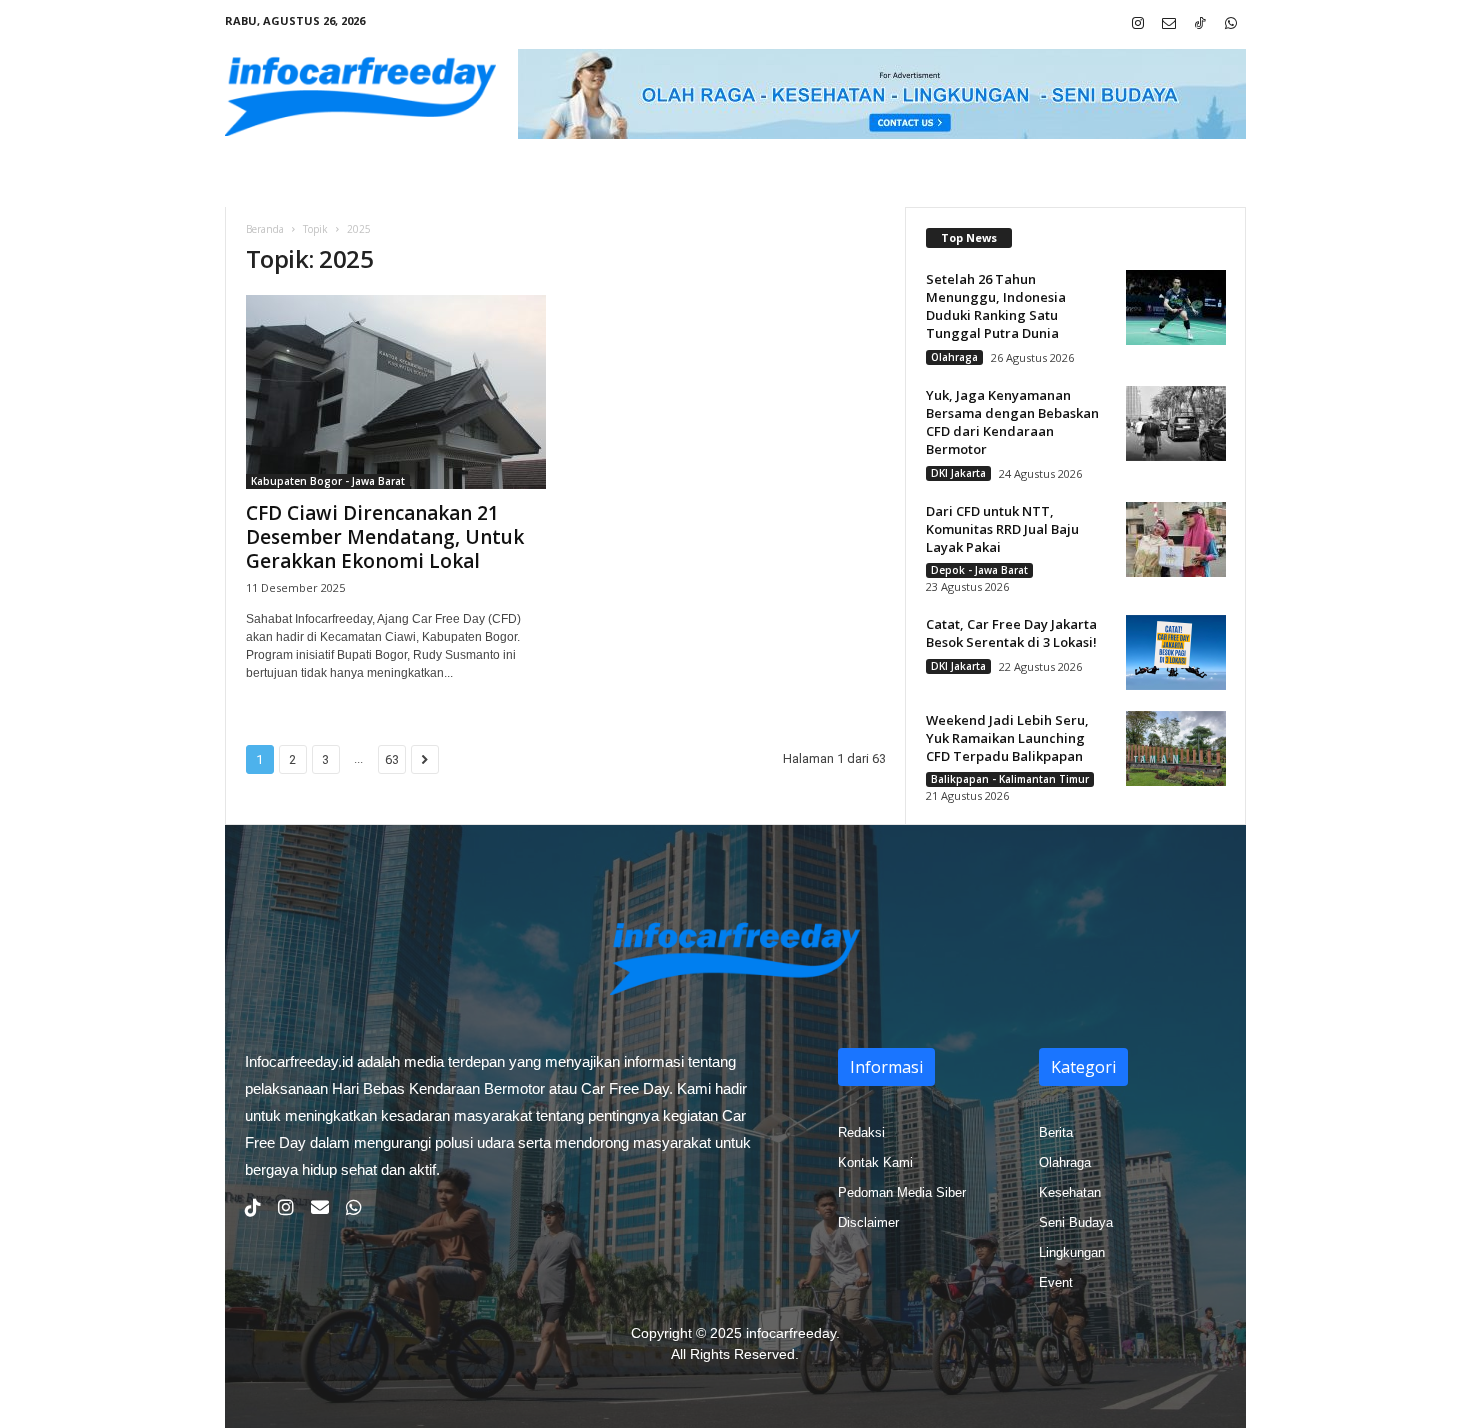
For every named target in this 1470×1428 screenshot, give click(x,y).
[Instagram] (1138, 24)
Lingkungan (1072, 1252)
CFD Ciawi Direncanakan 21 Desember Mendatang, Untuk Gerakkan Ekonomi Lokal (385, 537)
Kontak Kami (875, 1162)
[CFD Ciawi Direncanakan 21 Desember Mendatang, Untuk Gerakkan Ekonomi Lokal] (396, 392)
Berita (1056, 1132)
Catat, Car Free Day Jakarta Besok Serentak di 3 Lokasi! (1011, 633)
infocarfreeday (791, 1333)
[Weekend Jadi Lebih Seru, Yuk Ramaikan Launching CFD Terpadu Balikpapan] (1176, 748)
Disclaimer (868, 1222)
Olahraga (954, 357)
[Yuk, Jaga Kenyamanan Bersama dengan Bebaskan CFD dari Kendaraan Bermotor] (1176, 423)
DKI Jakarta (958, 473)
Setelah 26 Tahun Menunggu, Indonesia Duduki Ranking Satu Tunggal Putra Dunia (996, 306)
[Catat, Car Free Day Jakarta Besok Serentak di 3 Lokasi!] (1176, 652)
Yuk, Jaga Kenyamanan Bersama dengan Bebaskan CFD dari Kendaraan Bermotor (1012, 422)
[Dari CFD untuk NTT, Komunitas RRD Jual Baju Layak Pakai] (1176, 539)
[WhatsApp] (1231, 24)
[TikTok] (1200, 24)
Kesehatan (1070, 1192)
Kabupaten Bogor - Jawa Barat (328, 481)
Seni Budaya (1076, 1222)
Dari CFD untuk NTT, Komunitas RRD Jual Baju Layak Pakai (1002, 529)
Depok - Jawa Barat (979, 570)
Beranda (265, 229)
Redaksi (861, 1132)
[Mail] (1169, 24)
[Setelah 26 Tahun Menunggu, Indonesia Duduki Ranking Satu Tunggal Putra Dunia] (1176, 307)
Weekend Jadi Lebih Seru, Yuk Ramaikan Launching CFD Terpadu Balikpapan (1007, 738)
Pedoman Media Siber (902, 1192)
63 (392, 759)
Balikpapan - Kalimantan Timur (1010, 779)
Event (1056, 1282)
